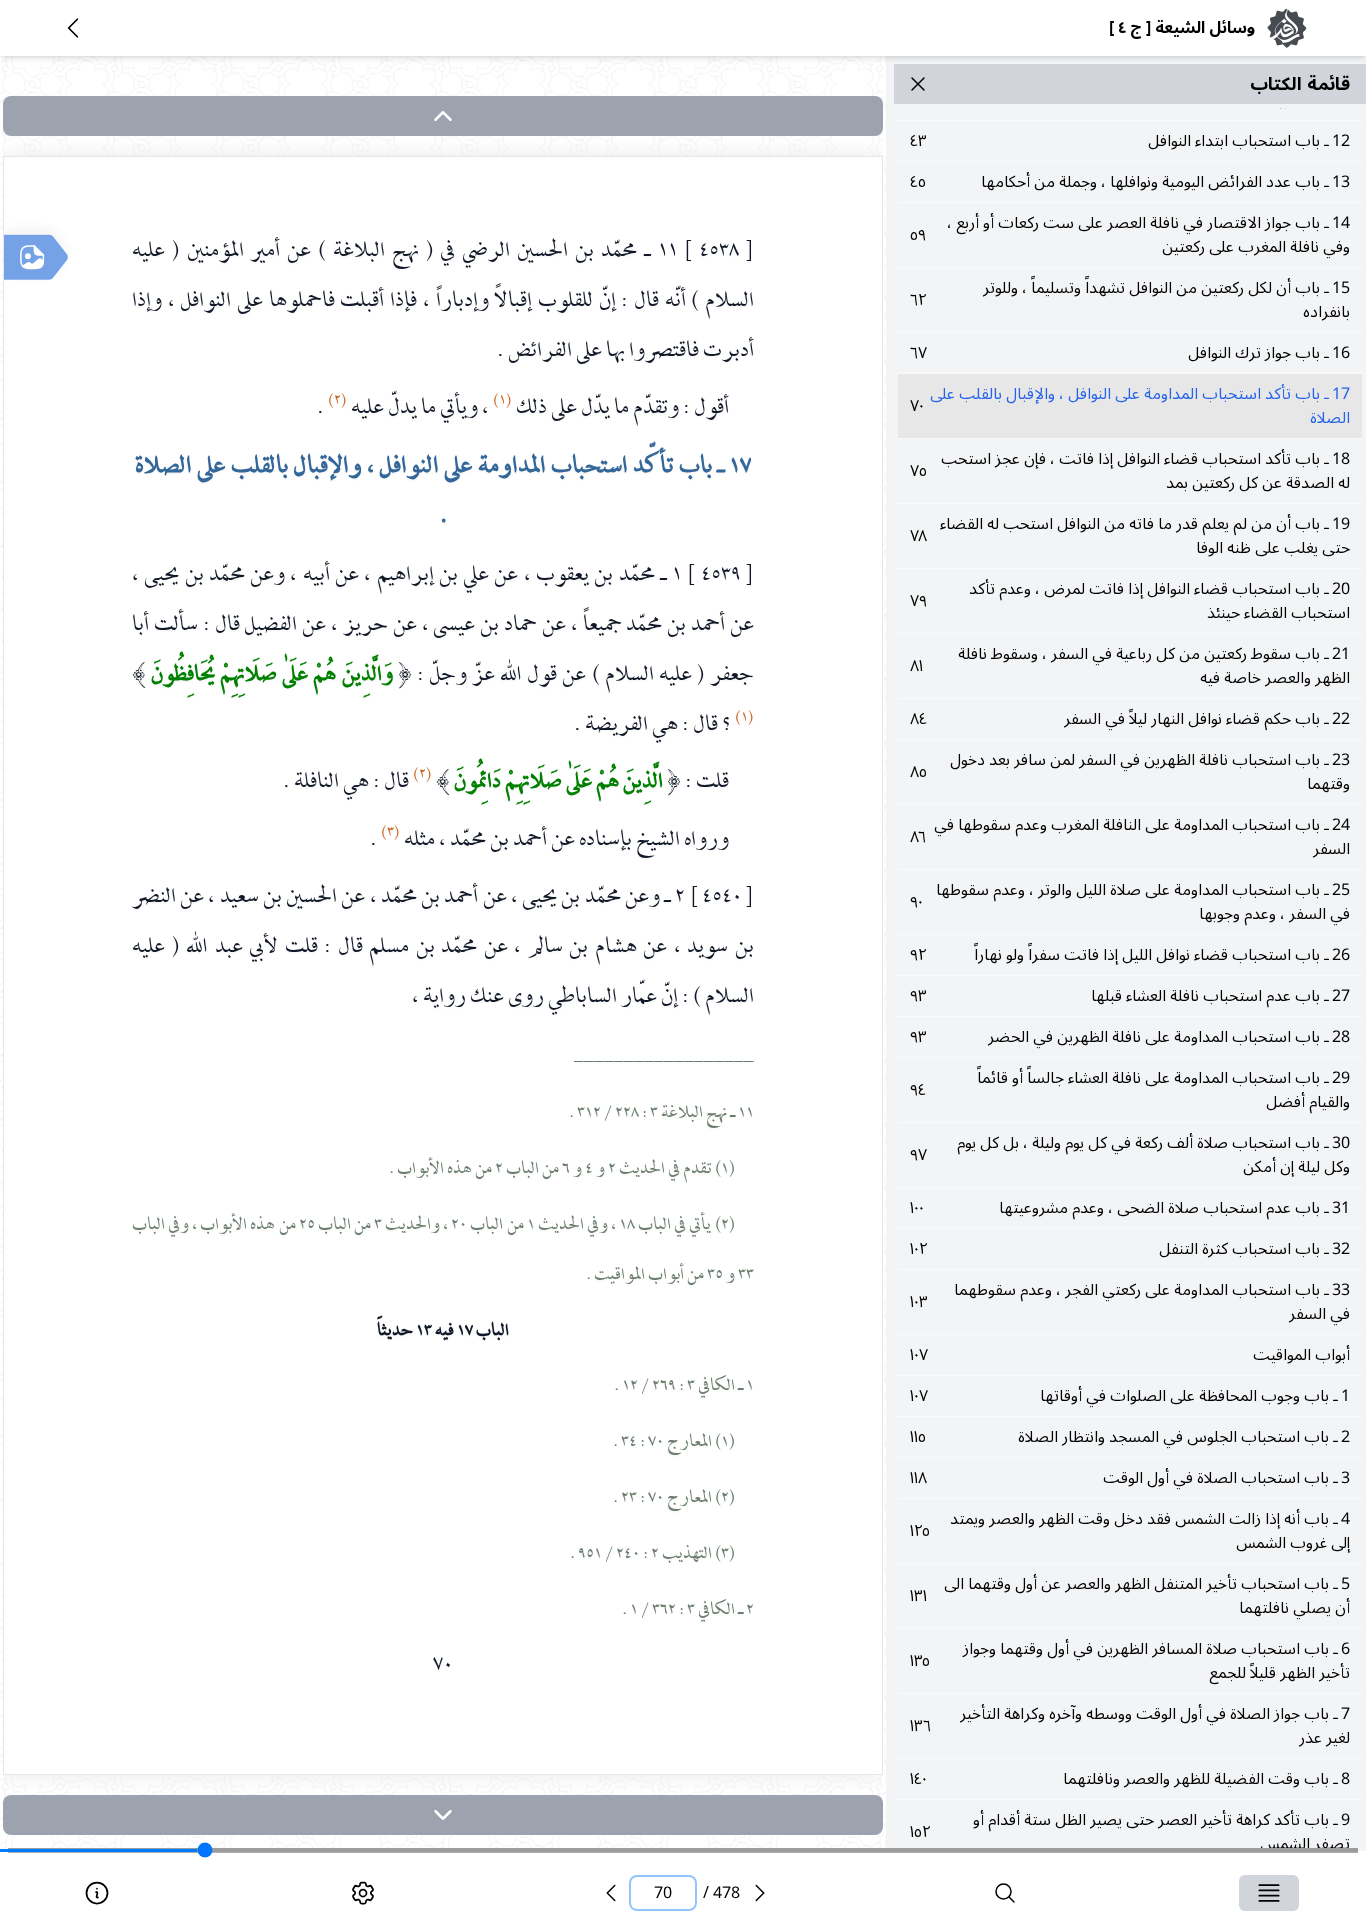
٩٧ (1130, 1155)
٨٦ (1130, 837)
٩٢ (1130, 955)
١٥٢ (1130, 1832)
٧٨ (1130, 536)
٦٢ (1130, 300)
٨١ (1130, 666)
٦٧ (1130, 353)
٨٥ (1130, 772)
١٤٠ (1130, 1779)
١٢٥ (1130, 1531)
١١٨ (1130, 1478)
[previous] (611, 1893)
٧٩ (1130, 601)
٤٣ (1130, 141)
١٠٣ (1130, 1302)
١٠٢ (1130, 1249)
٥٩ (1130, 235)
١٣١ (1130, 1596)
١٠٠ (1130, 1208)
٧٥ (1130, 471)
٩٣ (1130, 996)
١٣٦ (1130, 1726)
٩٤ (1130, 1090)
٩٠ (1130, 902)
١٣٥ (1130, 1661)
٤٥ (1130, 182)
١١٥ (1130, 1437)
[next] (443, 1815)
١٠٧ (1130, 1355)
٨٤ (1130, 719)
